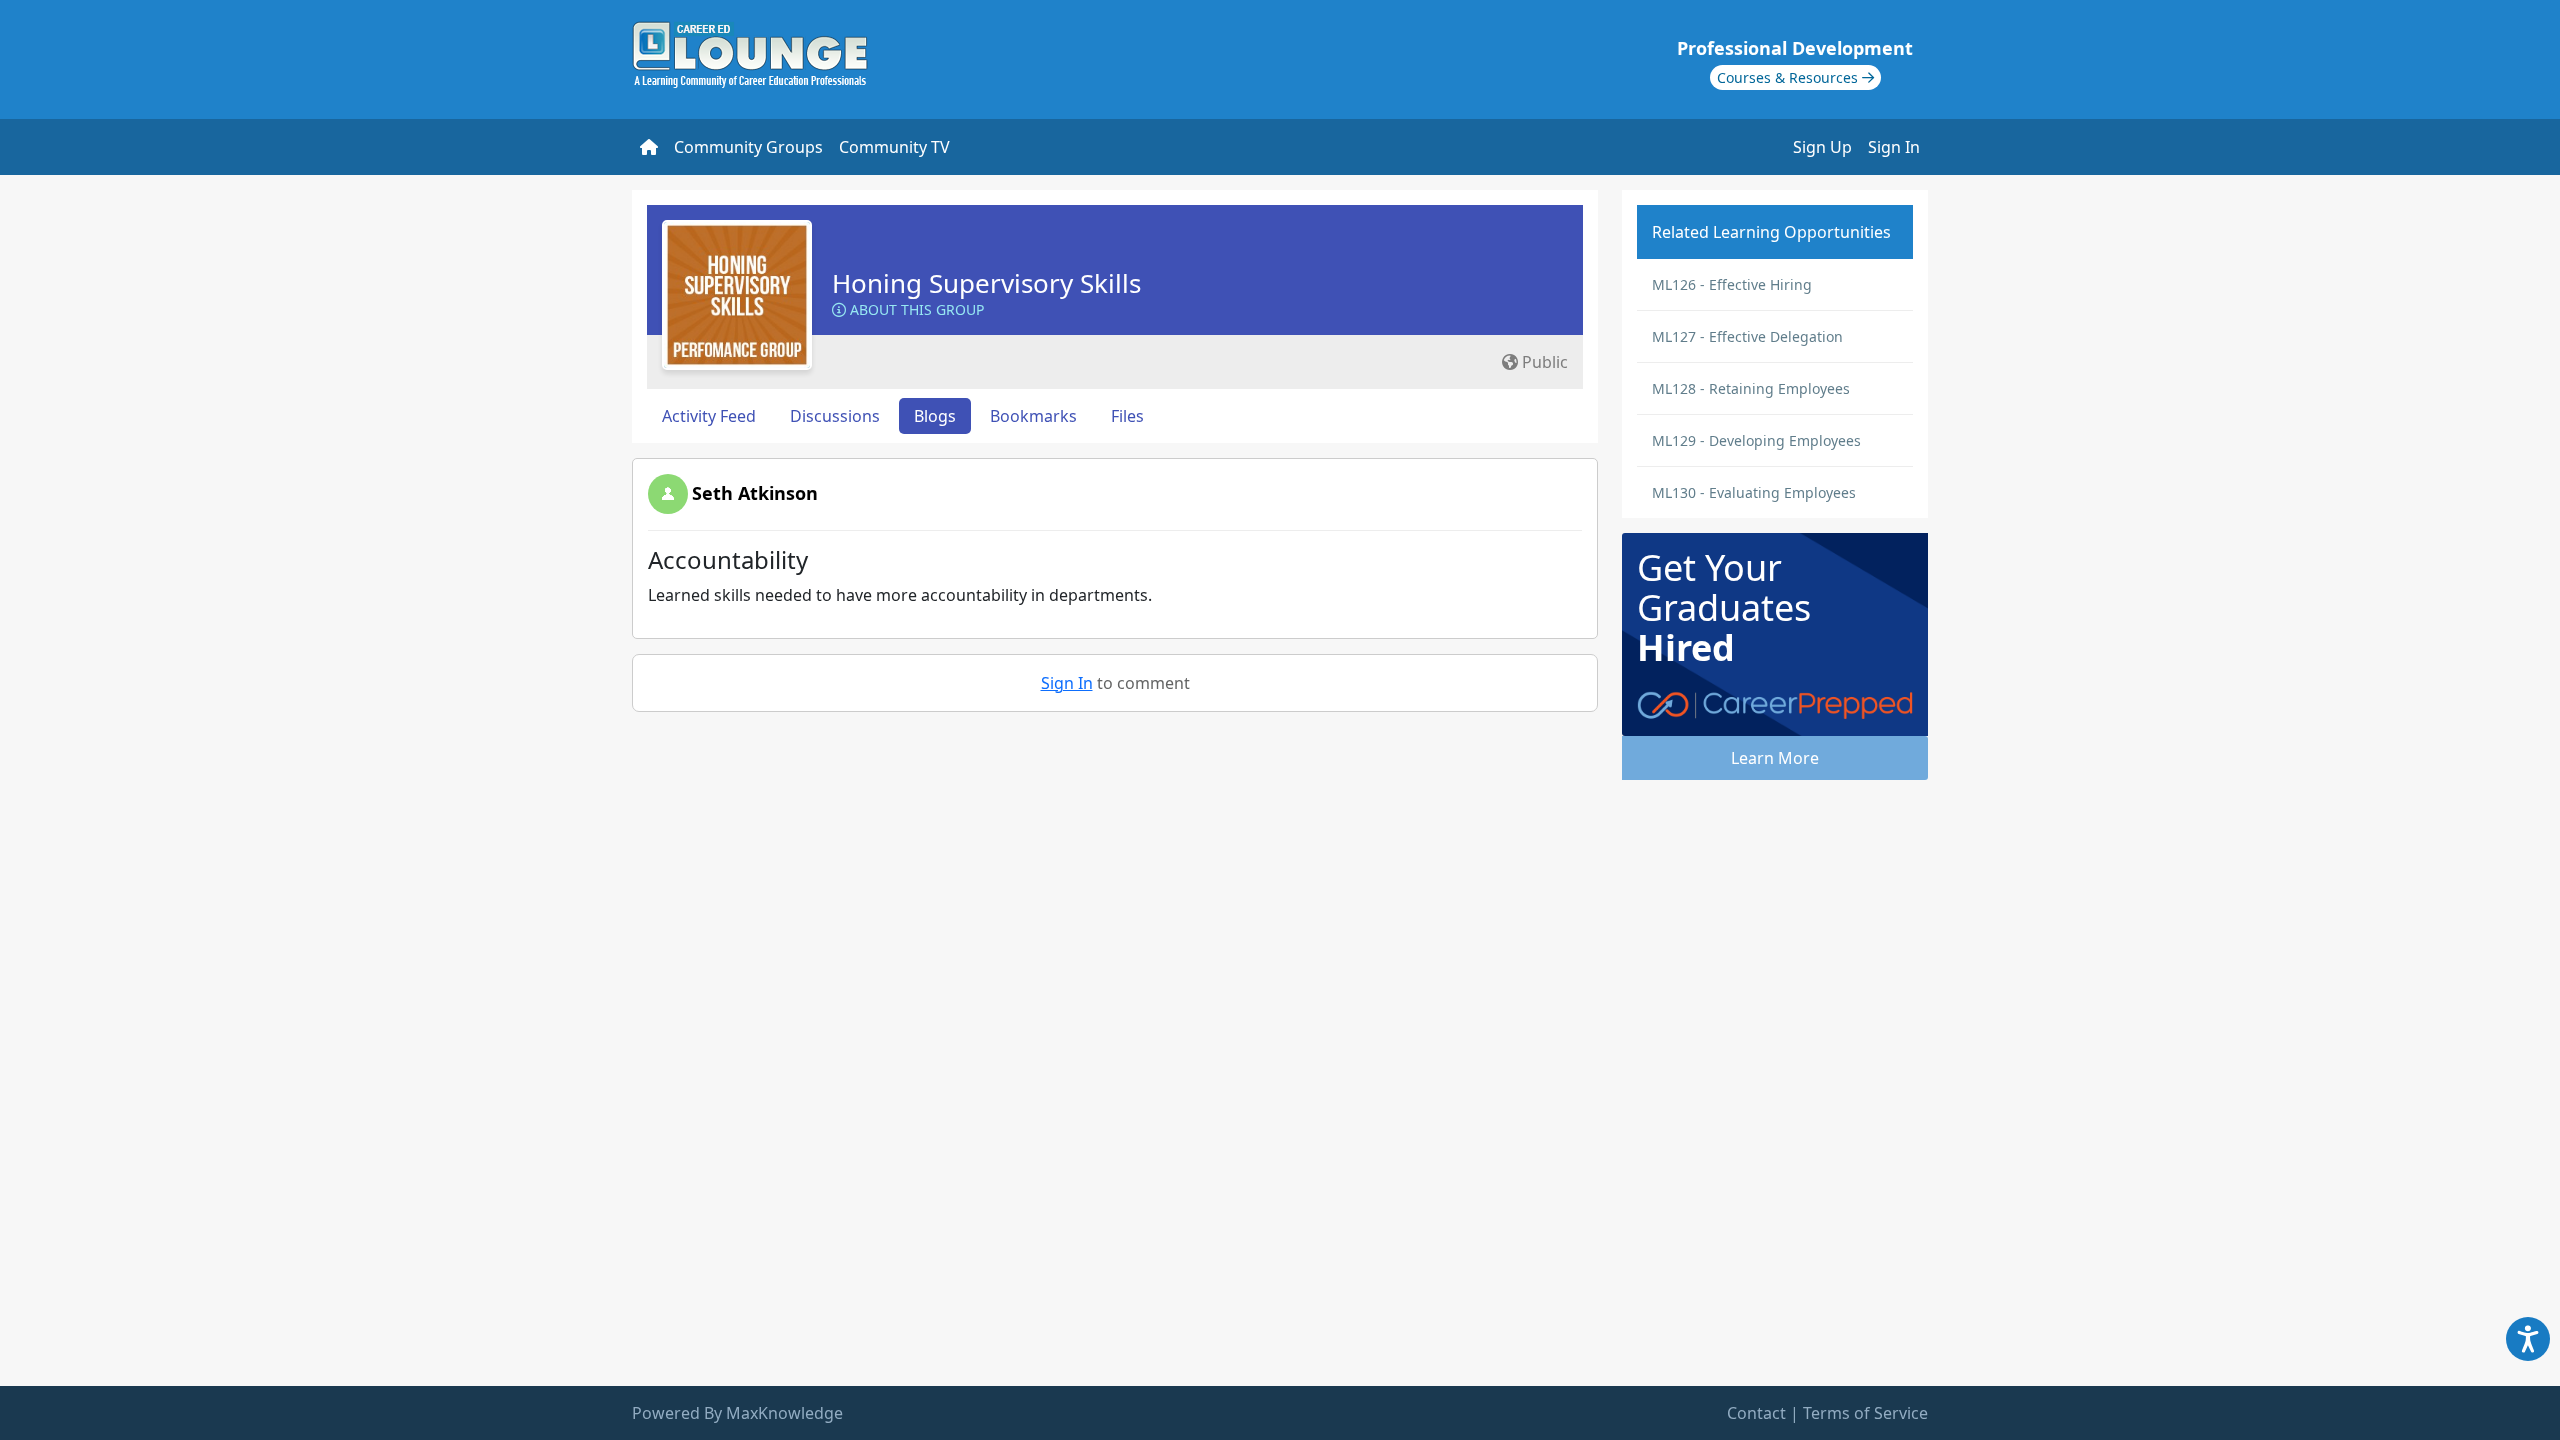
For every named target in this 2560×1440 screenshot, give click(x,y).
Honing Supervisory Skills (986, 283)
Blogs (935, 416)
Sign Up (1822, 147)
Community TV (894, 147)
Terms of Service (1865, 1413)
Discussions (835, 416)
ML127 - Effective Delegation (1747, 336)
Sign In (1894, 147)
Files (1127, 416)
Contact (1756, 1413)
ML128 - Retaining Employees (1751, 388)
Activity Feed (709, 416)
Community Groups (748, 147)
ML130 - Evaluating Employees (1754, 492)
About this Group (915, 309)
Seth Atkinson (755, 493)
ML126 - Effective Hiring (1732, 284)
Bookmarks (1033, 416)
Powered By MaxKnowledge (737, 1413)
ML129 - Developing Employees (1756, 440)
